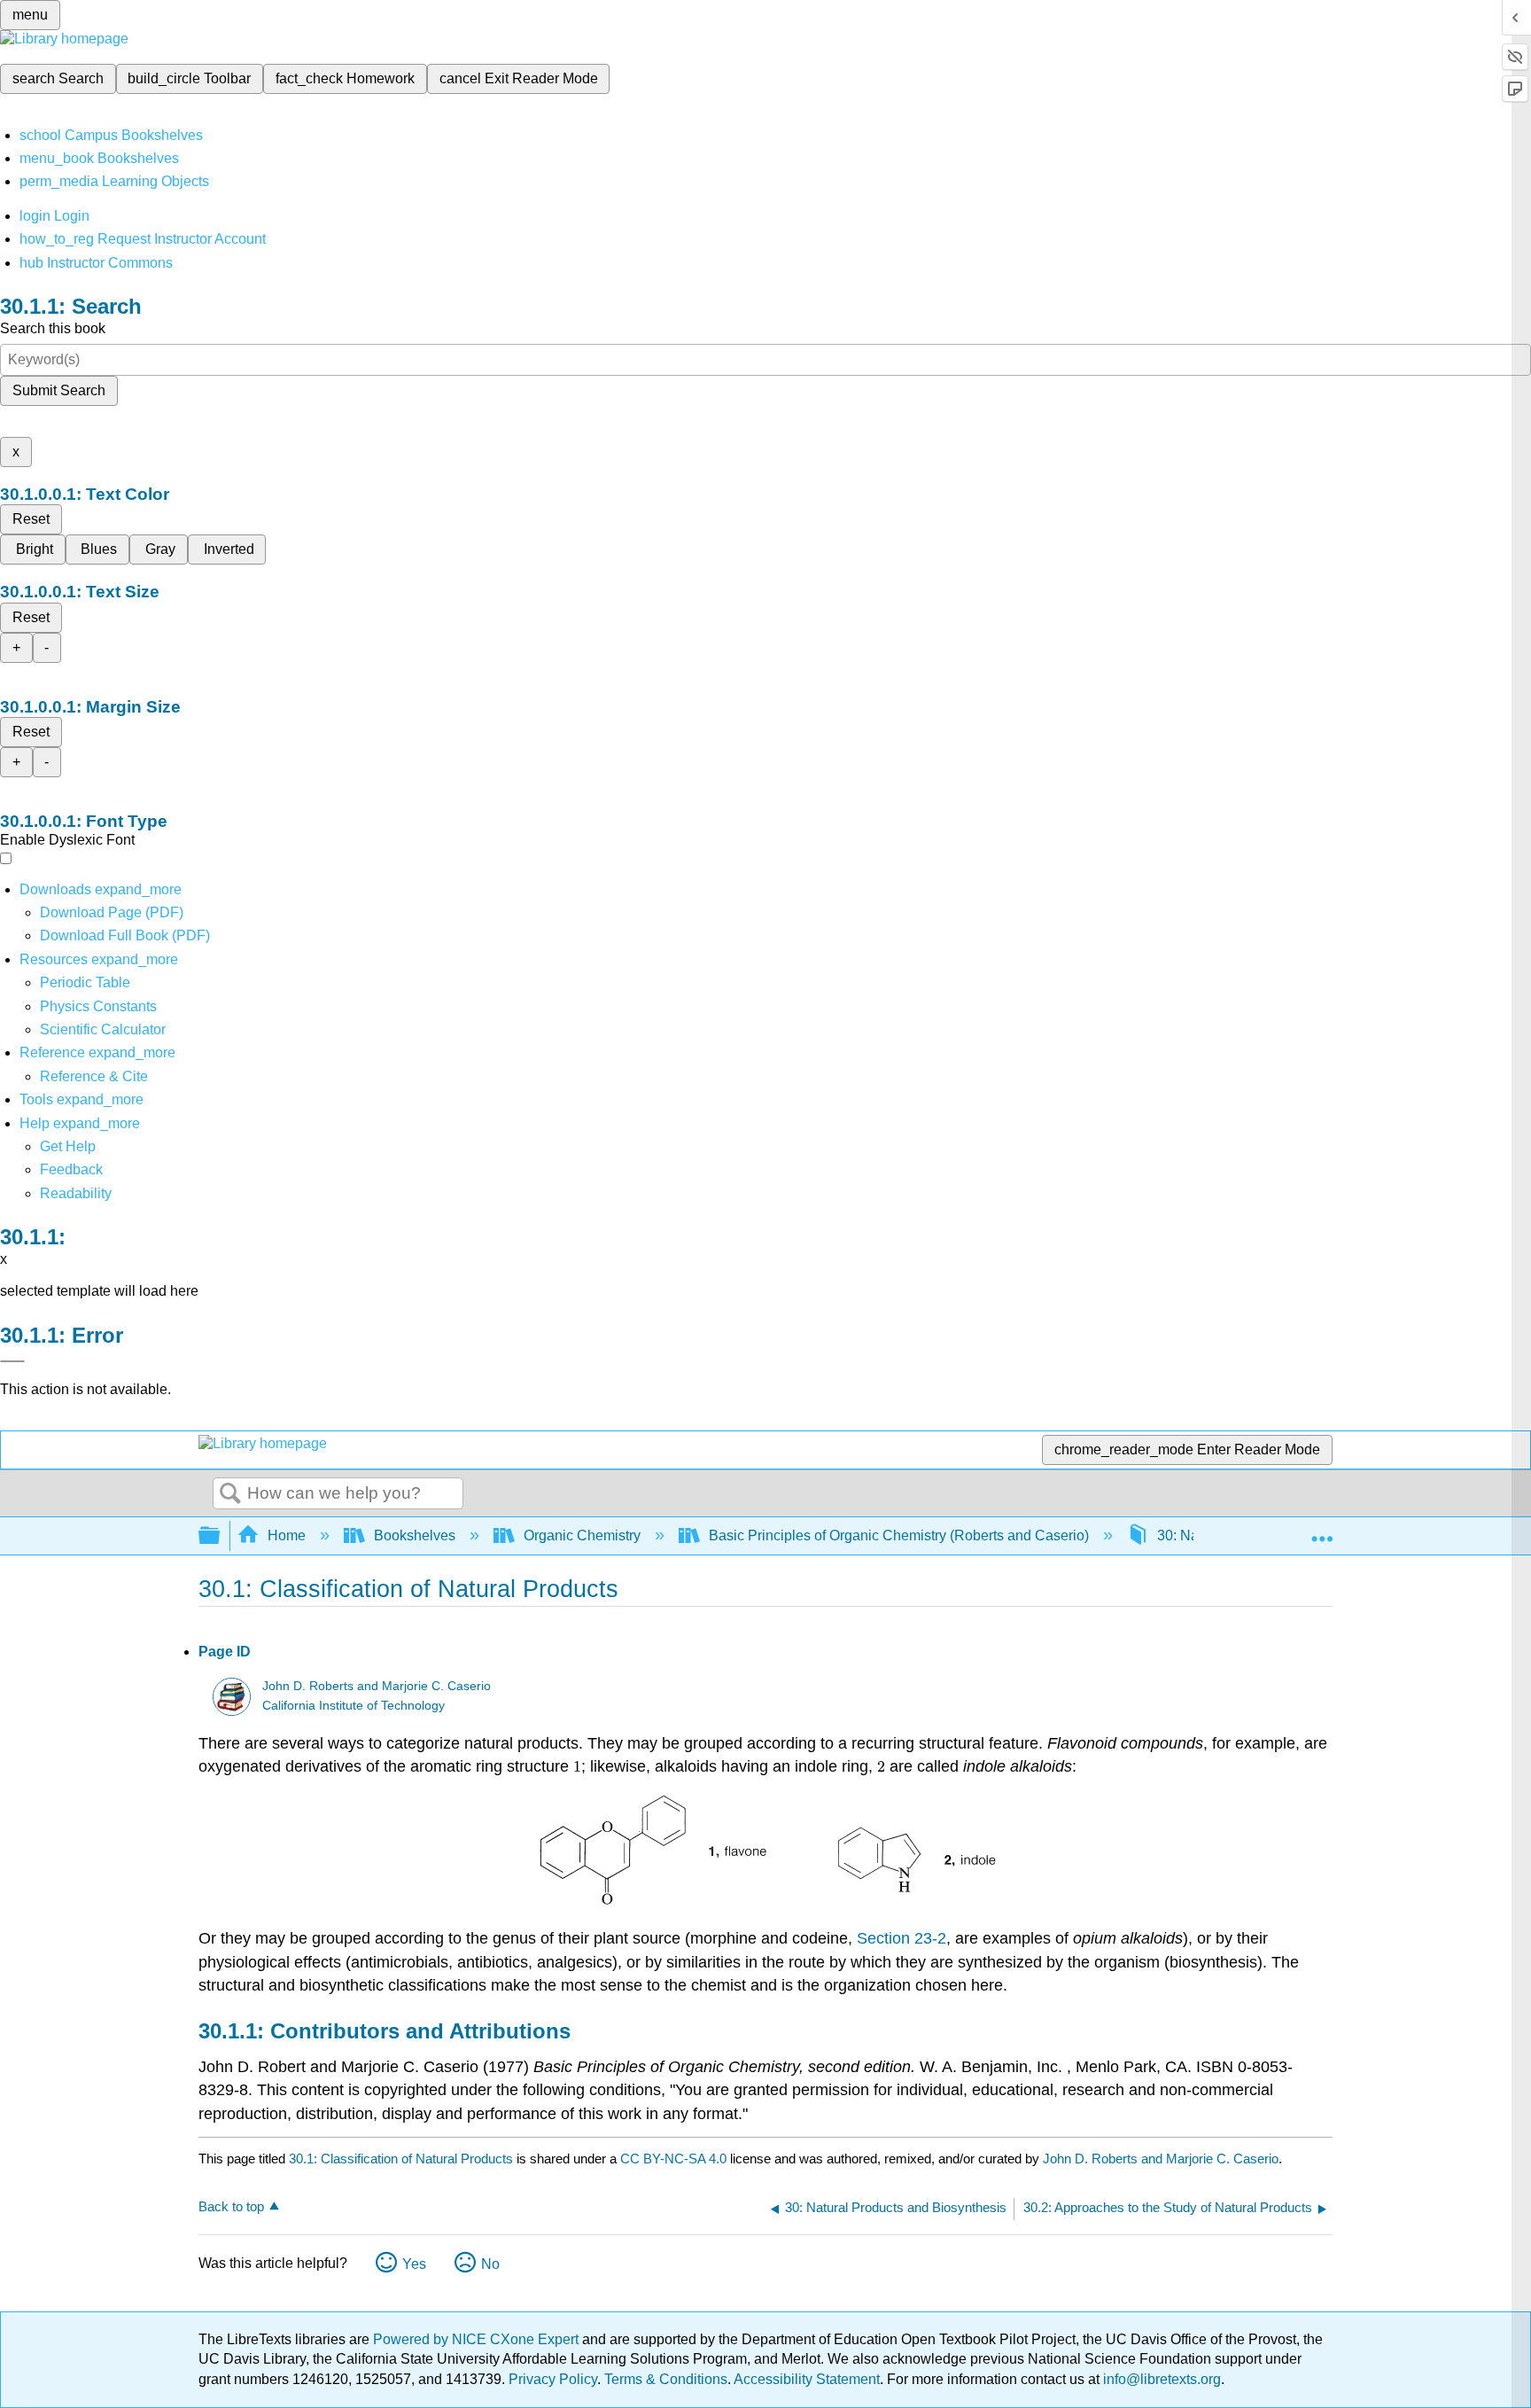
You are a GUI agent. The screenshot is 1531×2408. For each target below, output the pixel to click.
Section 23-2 (902, 1938)
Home (287, 1535)
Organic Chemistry (582, 1535)
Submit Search (59, 390)
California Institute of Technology (354, 1706)
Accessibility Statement (807, 2379)
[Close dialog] (12, 1361)
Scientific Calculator (103, 1029)
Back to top (231, 2206)
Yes (414, 2264)
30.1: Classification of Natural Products (401, 2159)
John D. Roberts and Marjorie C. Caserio (377, 1686)
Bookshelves (415, 1535)
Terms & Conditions (666, 2379)
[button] (71, 1169)
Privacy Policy (553, 2379)
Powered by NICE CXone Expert (478, 2339)
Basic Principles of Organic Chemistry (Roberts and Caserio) (899, 1535)
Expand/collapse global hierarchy (221, 1536)
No (490, 2264)
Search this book (53, 328)
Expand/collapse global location (1322, 1531)
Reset (31, 519)
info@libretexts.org (1160, 2379)
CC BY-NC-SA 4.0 (673, 2159)
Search (230, 1494)
